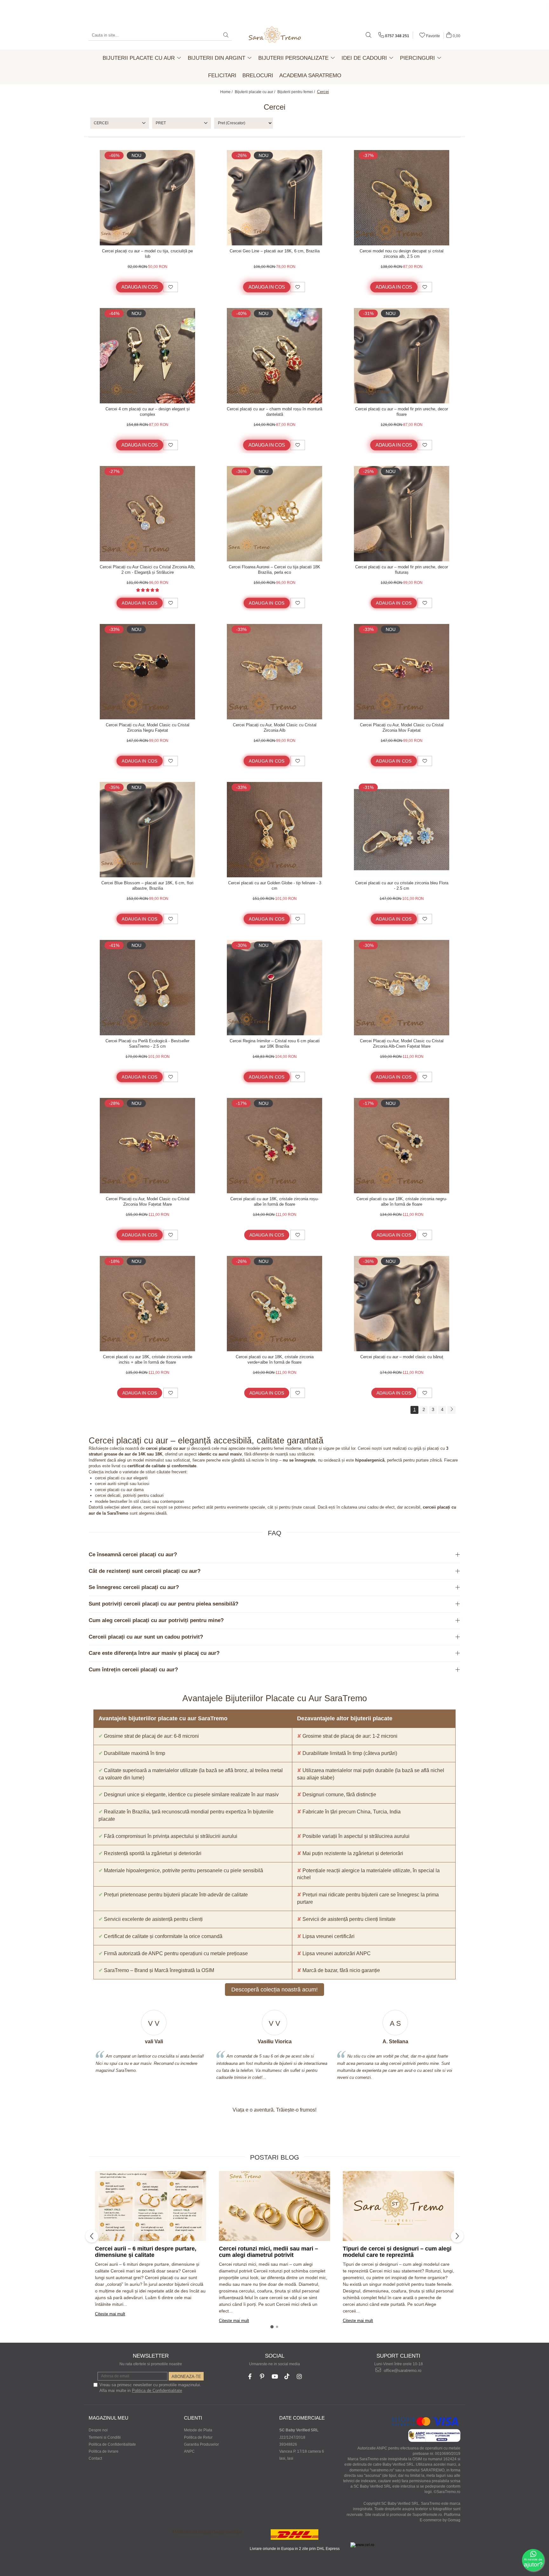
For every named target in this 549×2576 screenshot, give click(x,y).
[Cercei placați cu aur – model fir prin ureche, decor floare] (402, 356)
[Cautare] (226, 35)
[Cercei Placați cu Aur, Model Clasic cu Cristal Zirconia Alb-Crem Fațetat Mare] (402, 988)
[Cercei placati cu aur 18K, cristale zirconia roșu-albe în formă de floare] (274, 1146)
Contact (95, 2458)
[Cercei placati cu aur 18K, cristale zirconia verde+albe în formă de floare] (274, 1304)
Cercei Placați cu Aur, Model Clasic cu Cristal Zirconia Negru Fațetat (148, 728)
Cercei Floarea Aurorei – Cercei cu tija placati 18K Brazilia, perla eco (274, 570)
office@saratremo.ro (402, 2370)
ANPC (189, 2451)
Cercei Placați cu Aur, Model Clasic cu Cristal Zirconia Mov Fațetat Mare (148, 1202)
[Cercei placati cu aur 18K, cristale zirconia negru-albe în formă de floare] (402, 1146)
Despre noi (98, 2430)
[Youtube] (275, 2377)
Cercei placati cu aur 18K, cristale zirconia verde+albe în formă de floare (275, 1360)
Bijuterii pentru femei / (297, 92)
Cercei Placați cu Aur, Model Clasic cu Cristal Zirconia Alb (275, 728)
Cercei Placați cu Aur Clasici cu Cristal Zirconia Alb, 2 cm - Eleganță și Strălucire (147, 570)
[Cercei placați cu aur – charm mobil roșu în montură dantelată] (274, 356)
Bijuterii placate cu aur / (255, 92)
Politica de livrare (104, 2451)
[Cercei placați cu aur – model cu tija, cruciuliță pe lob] (147, 198)
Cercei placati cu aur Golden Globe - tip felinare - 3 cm (275, 886)
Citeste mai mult (110, 2314)
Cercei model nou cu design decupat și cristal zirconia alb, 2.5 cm (402, 254)
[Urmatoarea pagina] (451, 1410)
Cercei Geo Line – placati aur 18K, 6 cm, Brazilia (275, 251)
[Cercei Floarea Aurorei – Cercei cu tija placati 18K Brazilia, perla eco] (274, 514)
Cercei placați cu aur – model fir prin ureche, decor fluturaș (402, 570)
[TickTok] (287, 2377)
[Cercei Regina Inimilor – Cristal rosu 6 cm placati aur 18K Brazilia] (274, 988)
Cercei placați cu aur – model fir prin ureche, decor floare (402, 412)
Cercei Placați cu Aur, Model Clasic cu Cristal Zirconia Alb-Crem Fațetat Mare (402, 1044)
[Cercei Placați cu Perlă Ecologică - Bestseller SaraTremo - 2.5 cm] (147, 988)
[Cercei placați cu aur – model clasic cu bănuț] (402, 1304)
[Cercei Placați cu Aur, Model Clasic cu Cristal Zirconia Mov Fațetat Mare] (147, 1146)
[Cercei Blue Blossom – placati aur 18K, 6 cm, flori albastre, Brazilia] (147, 830)
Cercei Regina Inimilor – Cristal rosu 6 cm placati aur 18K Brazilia (275, 1044)
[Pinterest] (262, 2377)
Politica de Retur (198, 2437)
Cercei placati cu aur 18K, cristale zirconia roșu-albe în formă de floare (274, 1202)
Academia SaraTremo (310, 75)
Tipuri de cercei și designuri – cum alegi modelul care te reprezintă (397, 2252)
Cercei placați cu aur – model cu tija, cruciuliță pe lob (147, 254)
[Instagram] (299, 2377)
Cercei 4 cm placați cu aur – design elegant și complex (148, 412)
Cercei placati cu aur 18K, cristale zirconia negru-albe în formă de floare (402, 1202)
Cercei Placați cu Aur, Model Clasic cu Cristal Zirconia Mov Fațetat (402, 728)
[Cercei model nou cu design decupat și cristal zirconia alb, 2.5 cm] (402, 198)
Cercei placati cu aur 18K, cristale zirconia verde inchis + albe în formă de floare (148, 1360)
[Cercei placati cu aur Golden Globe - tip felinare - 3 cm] (274, 830)
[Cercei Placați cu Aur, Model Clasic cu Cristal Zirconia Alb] (274, 672)
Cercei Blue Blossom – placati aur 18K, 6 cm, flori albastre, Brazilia (147, 886)
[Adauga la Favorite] (171, 287)
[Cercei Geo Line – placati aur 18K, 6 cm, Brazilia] (274, 198)
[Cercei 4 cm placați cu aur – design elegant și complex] (147, 356)
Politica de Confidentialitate (157, 2391)
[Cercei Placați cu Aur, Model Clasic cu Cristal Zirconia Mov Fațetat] (402, 672)
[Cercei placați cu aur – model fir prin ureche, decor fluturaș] (402, 514)
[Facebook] (250, 2377)
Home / (227, 92)
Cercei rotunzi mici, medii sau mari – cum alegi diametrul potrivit (268, 2252)
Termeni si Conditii (105, 2437)
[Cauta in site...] (369, 35)
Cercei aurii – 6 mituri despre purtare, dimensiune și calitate (146, 2252)
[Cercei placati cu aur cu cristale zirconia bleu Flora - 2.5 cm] (402, 830)
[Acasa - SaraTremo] (274, 35)
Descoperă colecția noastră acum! (274, 1990)
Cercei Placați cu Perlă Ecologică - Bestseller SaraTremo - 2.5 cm (147, 1044)
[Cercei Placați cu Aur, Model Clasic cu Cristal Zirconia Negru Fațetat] (147, 672)
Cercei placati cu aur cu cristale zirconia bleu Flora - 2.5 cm (402, 886)
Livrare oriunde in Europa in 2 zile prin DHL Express (295, 2549)
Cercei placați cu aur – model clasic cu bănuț (402, 1357)
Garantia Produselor (201, 2444)
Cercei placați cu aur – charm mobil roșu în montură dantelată (274, 412)
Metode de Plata (198, 2430)
